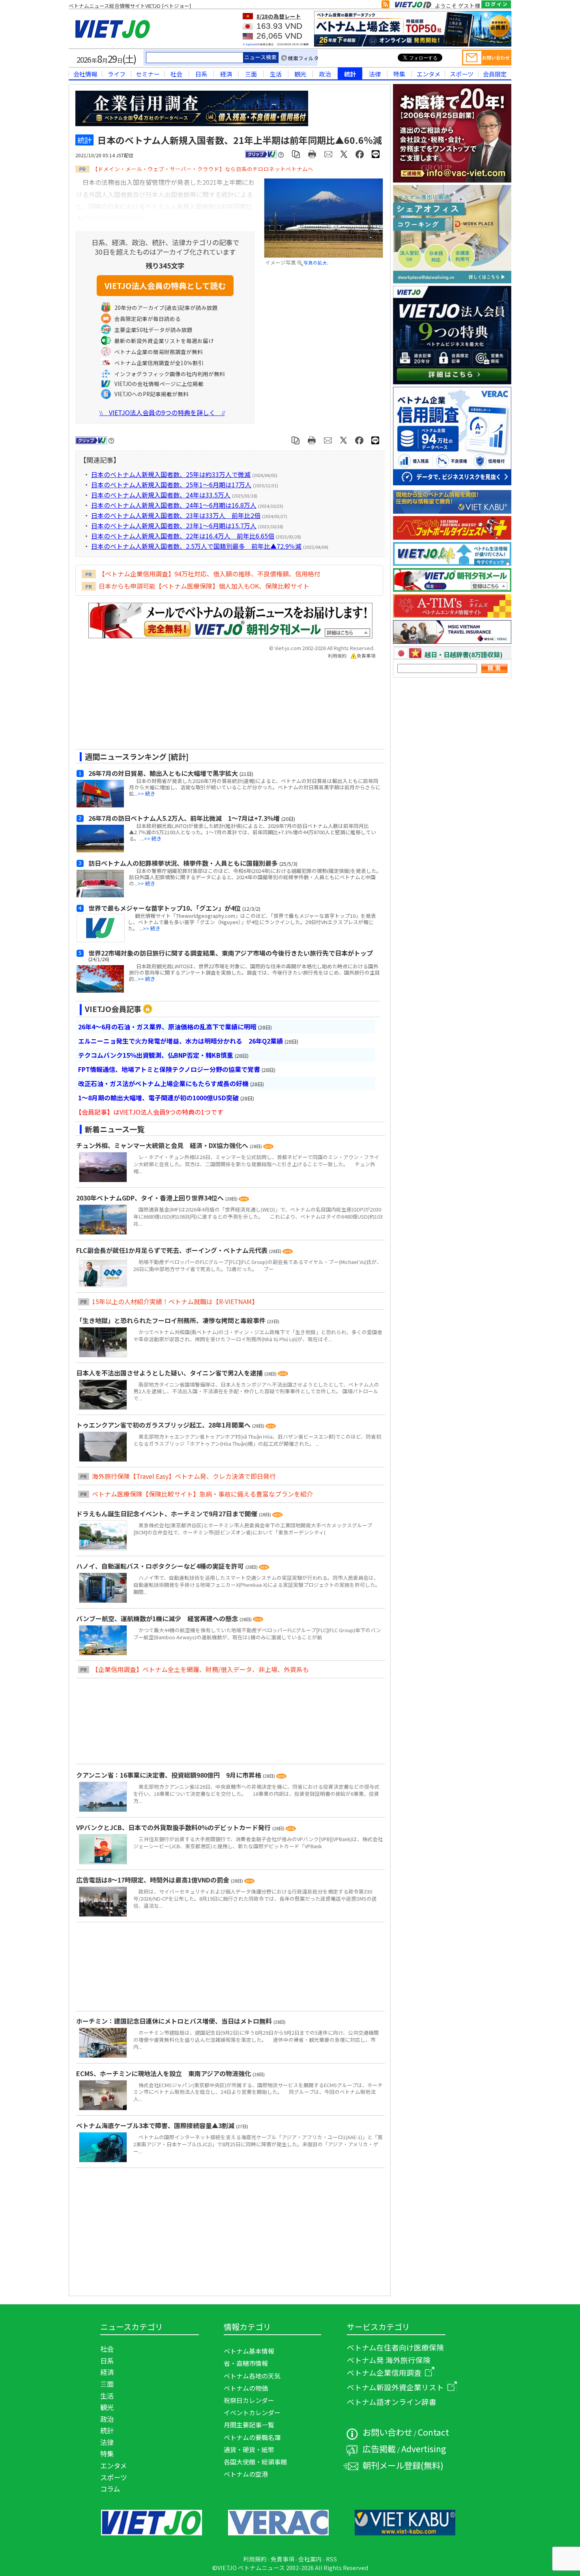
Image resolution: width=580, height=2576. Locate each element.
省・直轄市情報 (246, 2363)
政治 (325, 74)
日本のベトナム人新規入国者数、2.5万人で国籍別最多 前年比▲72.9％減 (196, 546)
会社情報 (85, 74)
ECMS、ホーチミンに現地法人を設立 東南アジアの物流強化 (164, 2073)
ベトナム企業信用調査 (384, 2372)
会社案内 (310, 2559)
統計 (350, 74)
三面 (251, 74)
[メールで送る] (328, 154)
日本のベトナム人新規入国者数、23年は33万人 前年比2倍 (176, 515)
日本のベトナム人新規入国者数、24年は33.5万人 (161, 495)
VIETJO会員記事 (113, 1009)
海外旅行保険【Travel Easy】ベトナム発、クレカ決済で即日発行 (184, 1476)
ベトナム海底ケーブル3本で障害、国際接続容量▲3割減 (156, 2125)
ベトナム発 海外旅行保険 (389, 2360)
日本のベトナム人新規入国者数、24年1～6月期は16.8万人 (174, 505)
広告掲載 (379, 2448)
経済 (226, 74)
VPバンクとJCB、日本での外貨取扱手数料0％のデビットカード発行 (174, 1827)
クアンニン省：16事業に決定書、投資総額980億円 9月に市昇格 (169, 1775)
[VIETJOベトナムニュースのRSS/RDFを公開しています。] (385, 6)
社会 (176, 74)
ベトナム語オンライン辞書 (392, 2402)
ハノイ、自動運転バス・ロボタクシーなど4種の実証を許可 (161, 1566)
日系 (201, 74)
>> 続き (147, 793)
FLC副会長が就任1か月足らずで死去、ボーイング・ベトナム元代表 (173, 1250)
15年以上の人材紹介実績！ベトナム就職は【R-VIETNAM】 (175, 1301)
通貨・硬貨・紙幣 (249, 2449)
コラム (110, 2489)
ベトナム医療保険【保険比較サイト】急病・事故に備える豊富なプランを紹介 (202, 1494)
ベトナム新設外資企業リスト (395, 2387)
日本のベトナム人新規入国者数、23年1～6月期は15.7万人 (174, 526)
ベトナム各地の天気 (252, 2376)
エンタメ (428, 74)
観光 (300, 74)
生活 (276, 74)
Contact (433, 2432)
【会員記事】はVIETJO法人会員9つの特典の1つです (149, 1112)
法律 (375, 74)
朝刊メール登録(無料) (403, 2465)
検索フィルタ (303, 58)
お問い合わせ (387, 2432)
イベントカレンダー (252, 2412)
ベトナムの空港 (246, 2474)
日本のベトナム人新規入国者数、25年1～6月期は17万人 (171, 485)
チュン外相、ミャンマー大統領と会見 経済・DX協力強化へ (163, 1145)
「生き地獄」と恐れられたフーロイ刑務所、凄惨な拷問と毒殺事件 (172, 1320)
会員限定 (495, 74)
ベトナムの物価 (246, 2388)
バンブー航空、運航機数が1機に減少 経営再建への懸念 (158, 1618)
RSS (331, 2559)
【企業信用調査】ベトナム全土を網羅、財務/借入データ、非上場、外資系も (200, 1669)
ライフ (117, 74)
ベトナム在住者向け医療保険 (395, 2347)
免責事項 (366, 656)
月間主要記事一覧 (249, 2425)
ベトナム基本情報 (249, 2351)
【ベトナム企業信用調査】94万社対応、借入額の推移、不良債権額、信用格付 (210, 574)
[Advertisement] (223, 707)
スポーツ (462, 74)
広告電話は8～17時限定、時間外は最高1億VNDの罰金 (153, 1880)
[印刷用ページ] (312, 154)
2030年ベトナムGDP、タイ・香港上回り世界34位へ (151, 1198)
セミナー (148, 74)
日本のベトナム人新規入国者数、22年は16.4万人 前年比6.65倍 (183, 536)
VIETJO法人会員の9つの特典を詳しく (162, 412)
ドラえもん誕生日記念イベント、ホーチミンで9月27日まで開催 (167, 1514)
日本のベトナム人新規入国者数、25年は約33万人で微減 (171, 474)
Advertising (424, 2448)
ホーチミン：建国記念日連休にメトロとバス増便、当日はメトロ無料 (175, 2021)
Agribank (252, 44)
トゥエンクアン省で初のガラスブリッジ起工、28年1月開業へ (164, 1425)
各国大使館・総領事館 (255, 2462)
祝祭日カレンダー (249, 2400)
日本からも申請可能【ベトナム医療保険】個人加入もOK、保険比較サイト (204, 586)
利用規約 (337, 656)
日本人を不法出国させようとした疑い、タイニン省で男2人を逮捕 (170, 1373)
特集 (399, 74)
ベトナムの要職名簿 (252, 2437)
